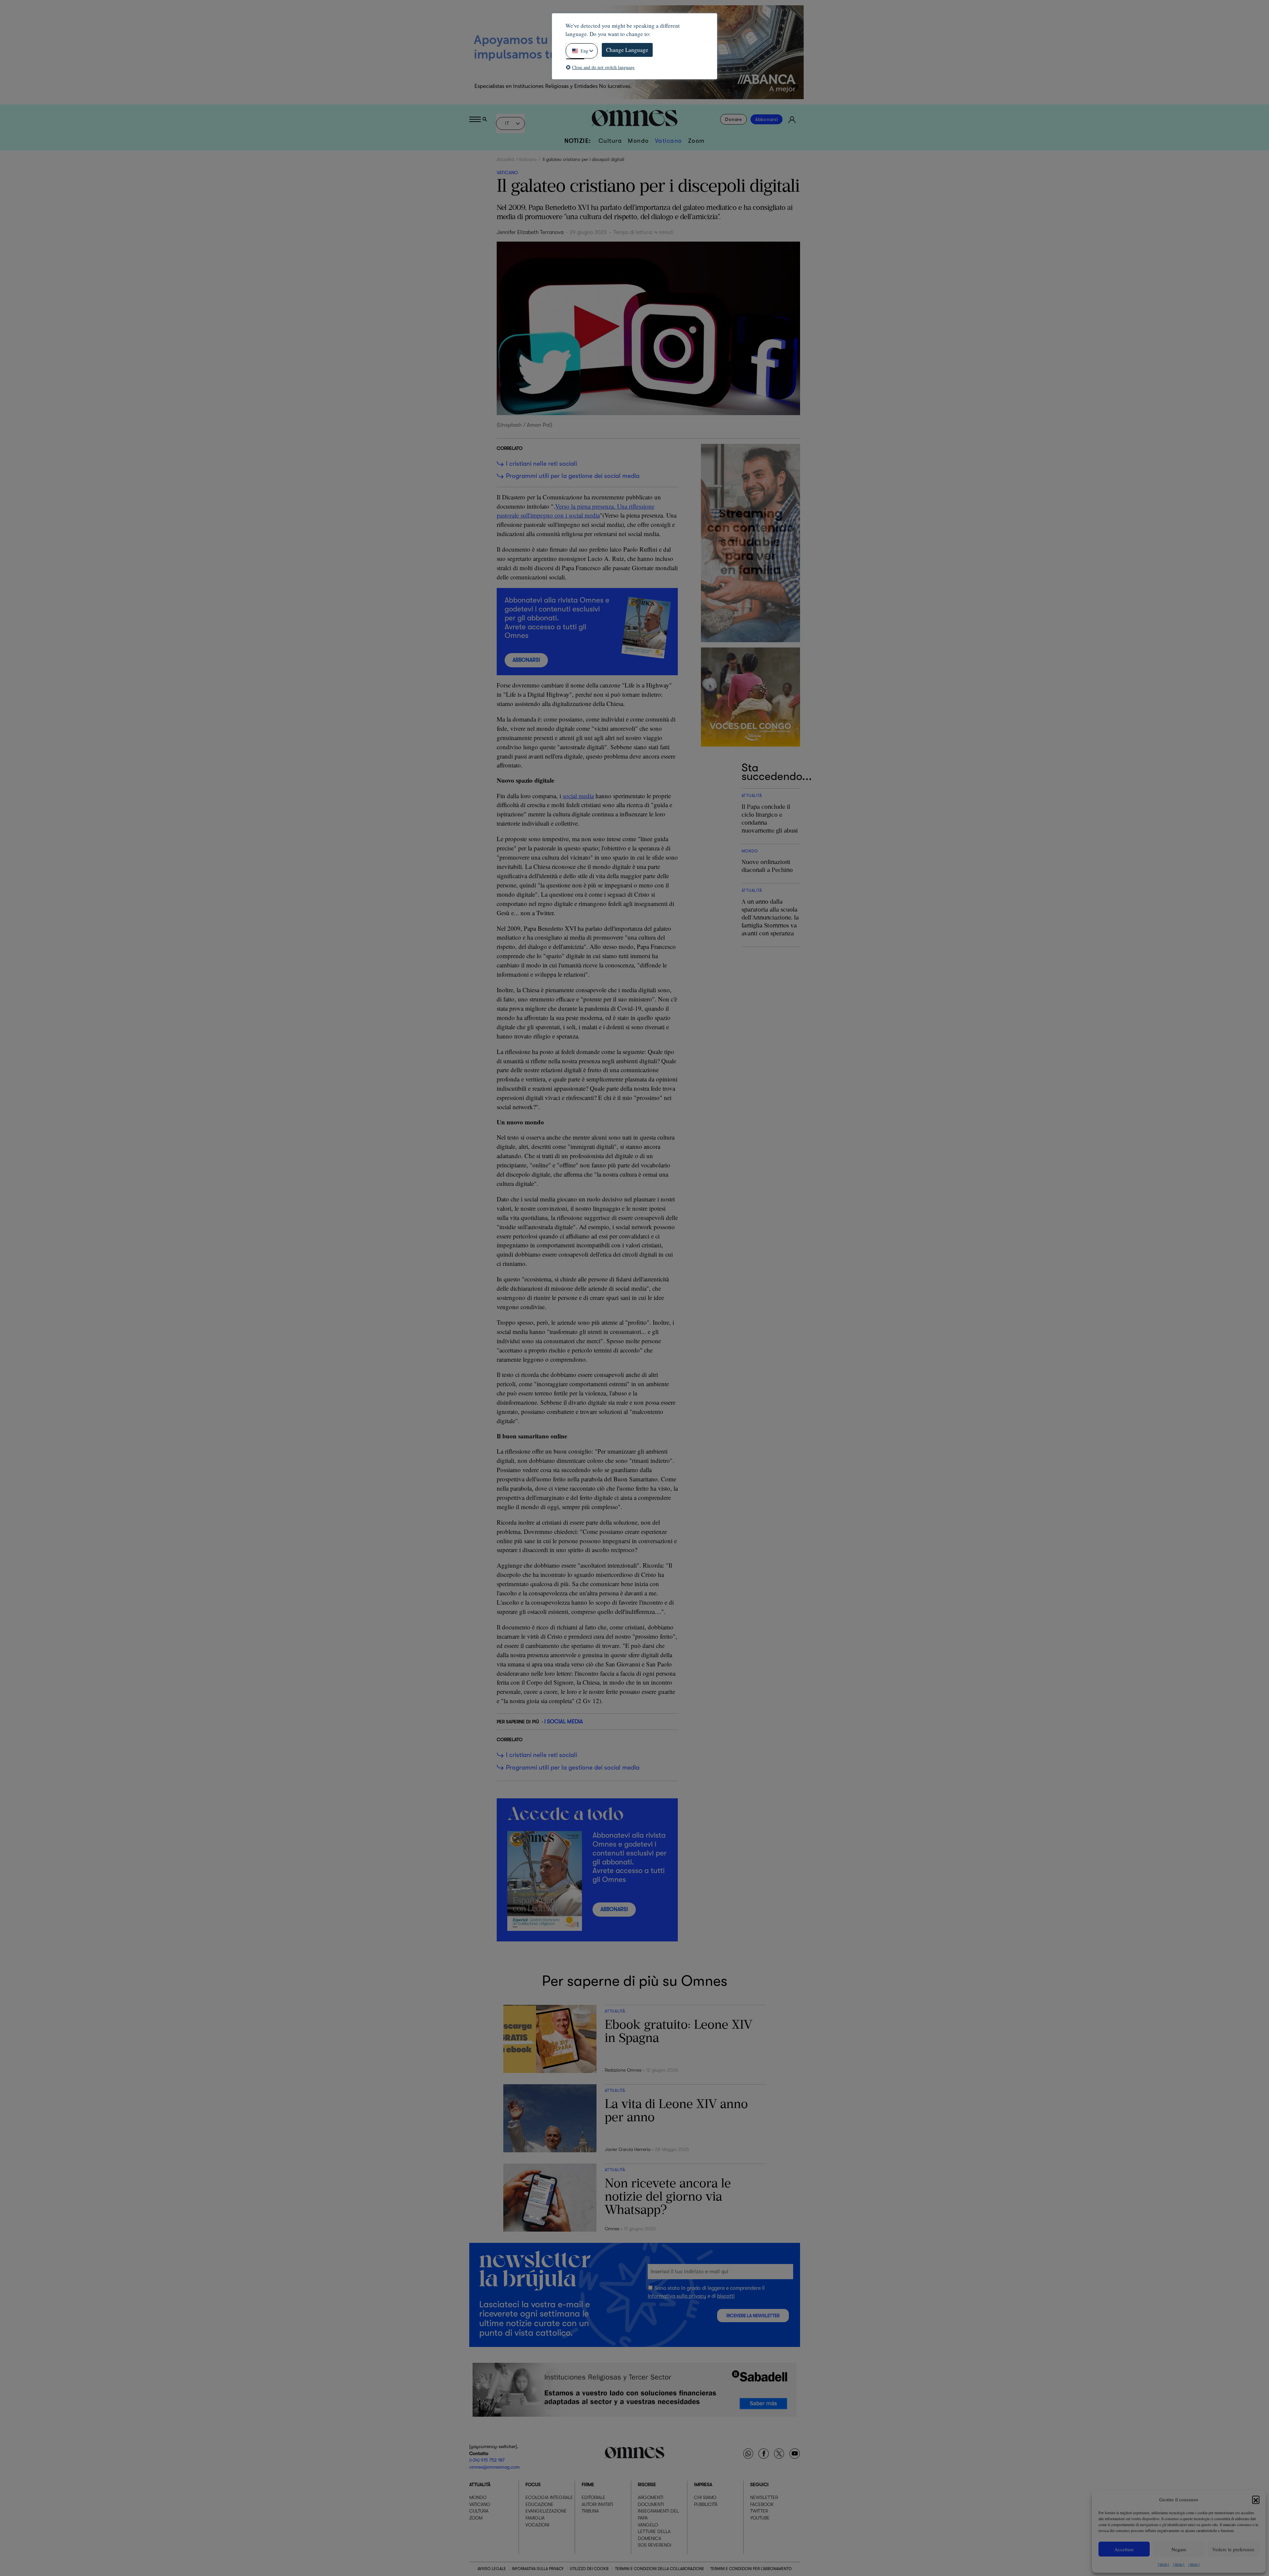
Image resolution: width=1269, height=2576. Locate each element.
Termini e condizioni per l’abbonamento (751, 2569)
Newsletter (764, 2497)
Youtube (760, 2518)
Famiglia (535, 2518)
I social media (564, 1721)
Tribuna (590, 2511)
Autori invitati (597, 2504)
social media (578, 796)
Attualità (505, 159)
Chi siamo (705, 2497)
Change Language (627, 50)
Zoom (696, 141)
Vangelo (648, 2525)
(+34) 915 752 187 (487, 2460)
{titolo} (1164, 2564)
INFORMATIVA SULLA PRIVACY (538, 2569)
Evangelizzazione (546, 2511)
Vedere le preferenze (1233, 2549)
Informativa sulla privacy (677, 2296)
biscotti (726, 2296)
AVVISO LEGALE (492, 2569)
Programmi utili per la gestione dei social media (573, 476)
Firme (588, 2484)
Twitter (759, 2511)
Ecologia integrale (549, 2497)
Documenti (651, 2504)
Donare (733, 119)
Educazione (539, 2504)
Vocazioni (537, 2525)
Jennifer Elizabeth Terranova (530, 232)
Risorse (647, 2484)
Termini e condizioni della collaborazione (660, 2569)
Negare (1179, 2549)
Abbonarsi (767, 119)
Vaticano (669, 141)
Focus (533, 2484)
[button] (1256, 2499)
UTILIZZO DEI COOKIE (589, 2569)
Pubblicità (706, 2504)
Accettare (1124, 2549)
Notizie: (578, 141)
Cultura (610, 141)
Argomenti (651, 2497)
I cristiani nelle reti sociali (541, 464)
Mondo (638, 141)
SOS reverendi (654, 2545)
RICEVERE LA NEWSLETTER (753, 2315)
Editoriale (594, 2497)
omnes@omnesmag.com (495, 2467)
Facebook (762, 2504)
